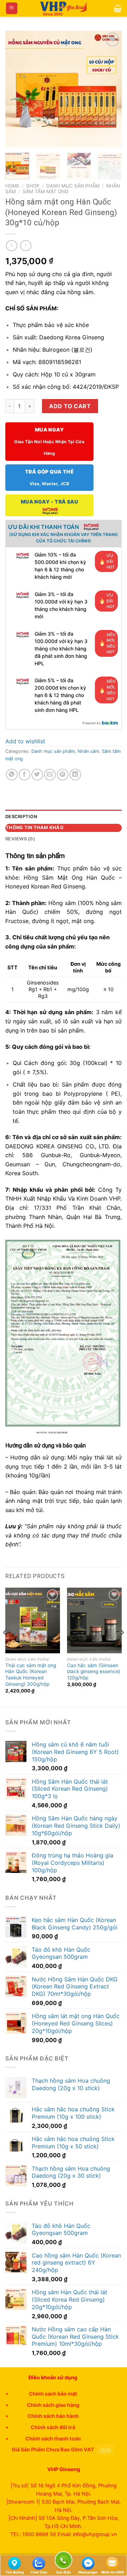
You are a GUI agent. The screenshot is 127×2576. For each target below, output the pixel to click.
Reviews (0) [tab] (20, 839)
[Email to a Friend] (50, 775)
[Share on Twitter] (37, 775)
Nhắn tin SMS (113, 2572)
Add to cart (70, 406)
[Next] (110, 89)
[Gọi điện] (64, 2561)
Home (12, 186)
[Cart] (118, 8)
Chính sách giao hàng (53, 2405)
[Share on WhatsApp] (12, 775)
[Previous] (17, 89)
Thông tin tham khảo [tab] (35, 828)
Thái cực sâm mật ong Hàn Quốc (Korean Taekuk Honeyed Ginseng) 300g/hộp (31, 1675)
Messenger (88, 2572)
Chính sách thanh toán (53, 2438)
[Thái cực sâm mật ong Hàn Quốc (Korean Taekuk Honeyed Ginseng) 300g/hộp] (33, 1620)
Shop (33, 186)
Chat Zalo (39, 2572)
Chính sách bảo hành (53, 2416)
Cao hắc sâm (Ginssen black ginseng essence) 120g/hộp (94, 1671)
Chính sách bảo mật (53, 2394)
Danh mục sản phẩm (73, 186)
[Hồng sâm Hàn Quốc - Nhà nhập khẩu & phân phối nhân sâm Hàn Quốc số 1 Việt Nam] (64, 8)
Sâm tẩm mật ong (46, 191)
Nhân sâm (88, 751)
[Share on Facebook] (25, 775)
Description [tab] (21, 817)
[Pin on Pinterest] (63, 775)
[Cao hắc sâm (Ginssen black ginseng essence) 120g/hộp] (94, 1620)
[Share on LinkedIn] (75, 775)
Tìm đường (14, 2572)
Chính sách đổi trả (53, 2427)
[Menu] (12, 8)
